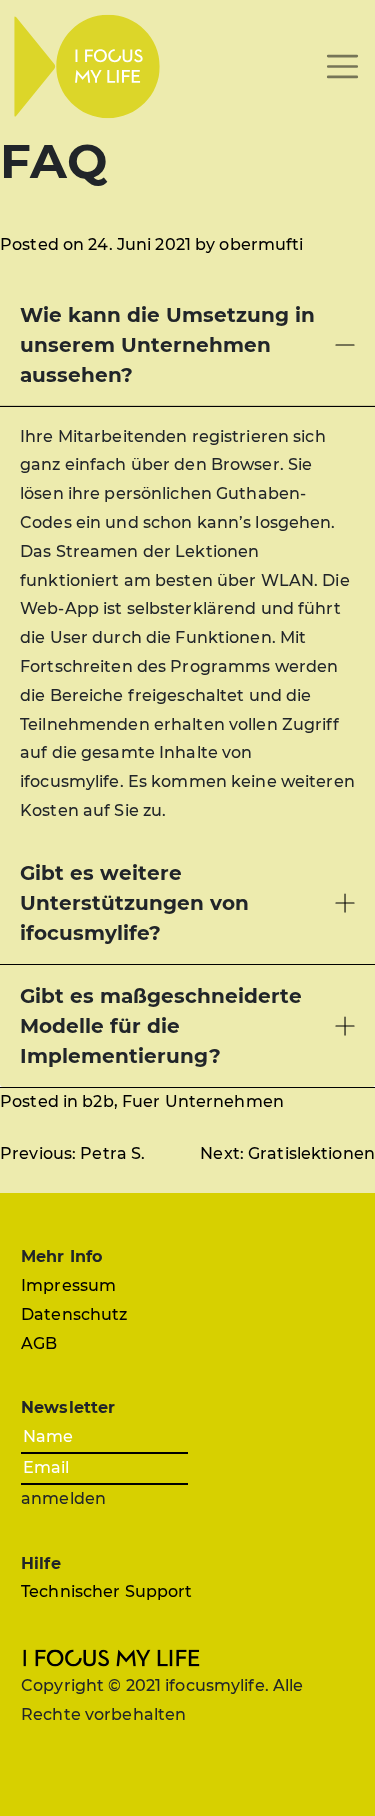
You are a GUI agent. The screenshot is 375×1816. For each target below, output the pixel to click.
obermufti (261, 244)
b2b (97, 1101)
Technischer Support (106, 1591)
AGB (39, 1343)
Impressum (68, 1285)
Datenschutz (74, 1314)
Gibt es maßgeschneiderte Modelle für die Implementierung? (161, 1026)
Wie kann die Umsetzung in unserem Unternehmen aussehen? (167, 345)
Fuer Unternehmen (203, 1101)
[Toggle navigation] (342, 66)
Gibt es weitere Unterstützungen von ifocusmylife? (134, 903)
